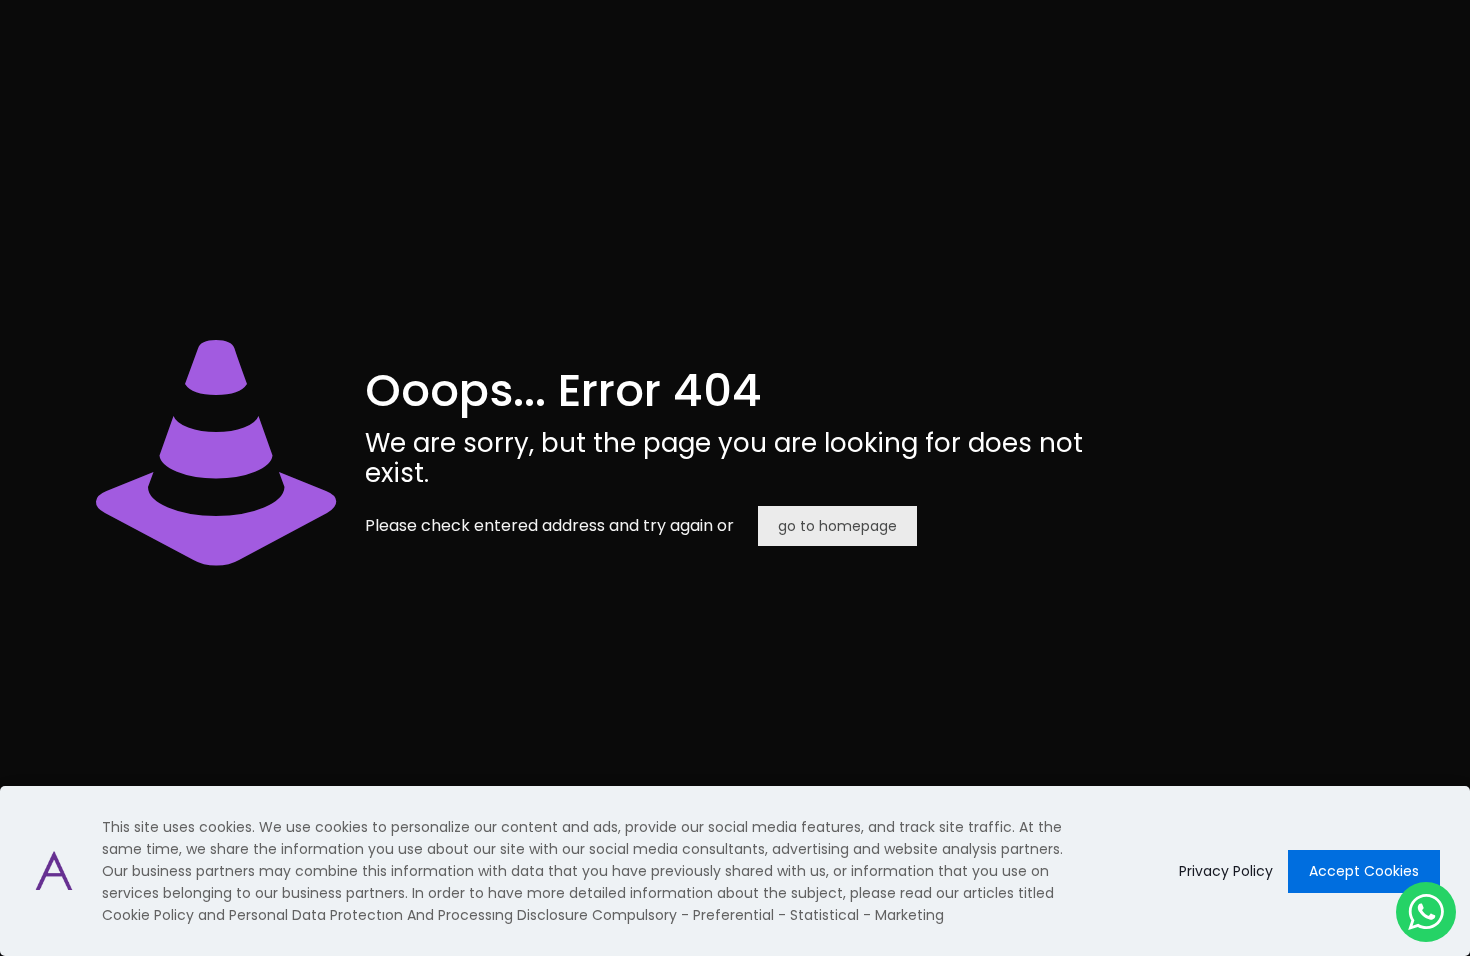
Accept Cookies (1364, 871)
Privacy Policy (1226, 871)
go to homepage (837, 526)
